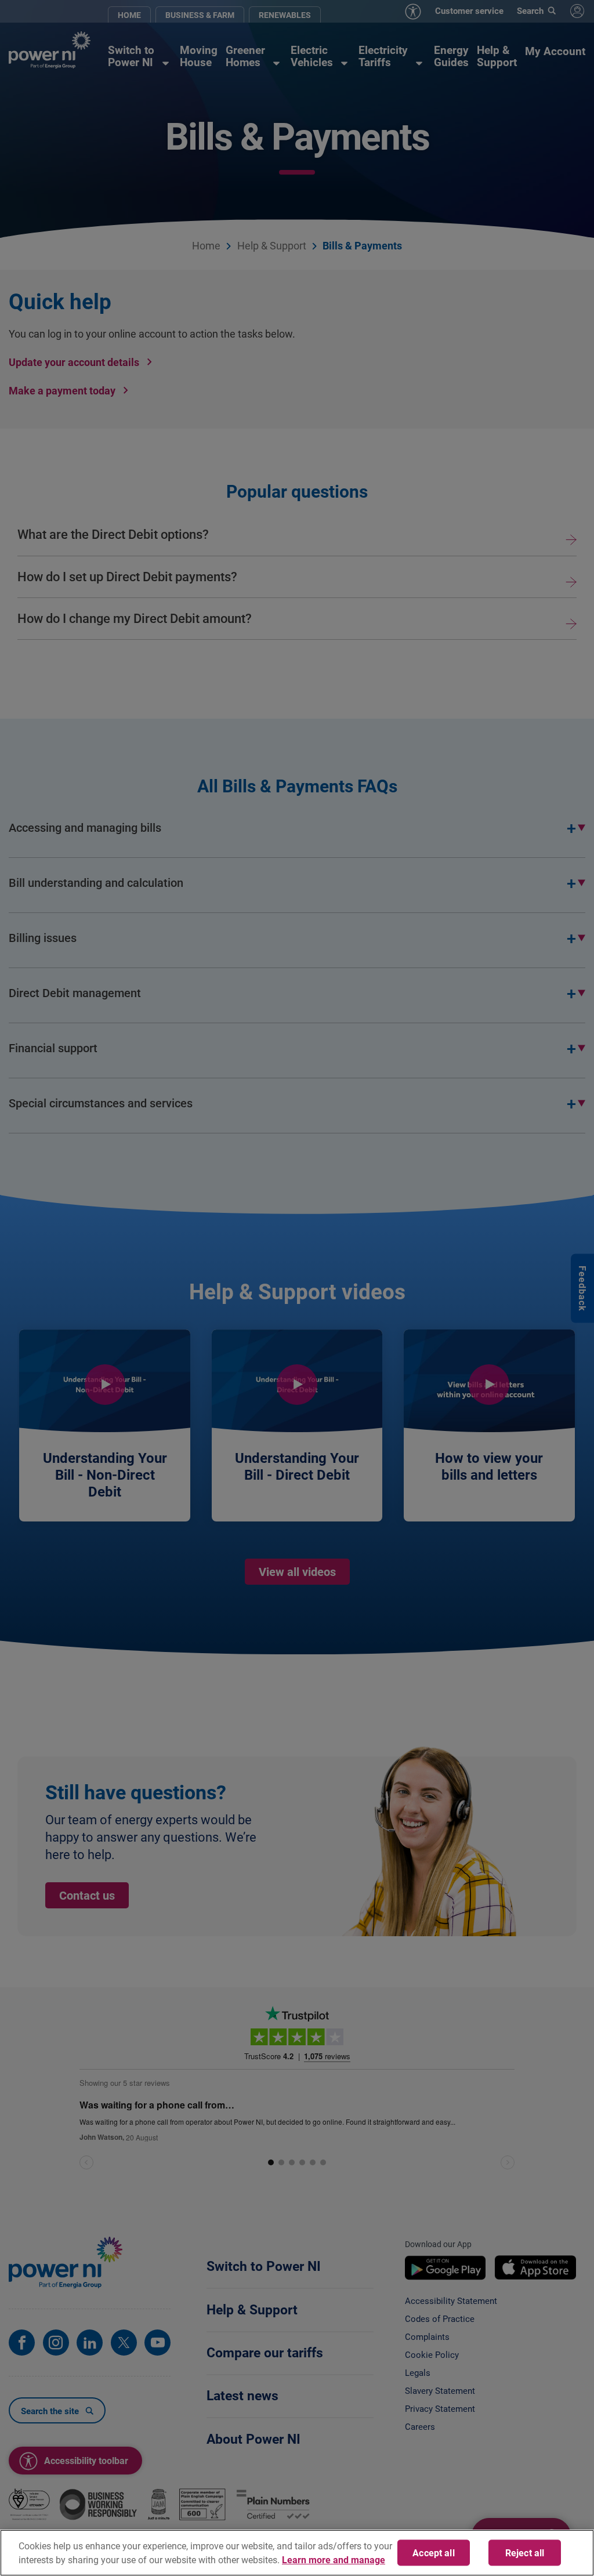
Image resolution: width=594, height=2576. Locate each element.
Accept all (434, 2553)
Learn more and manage (334, 2559)
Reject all (525, 2553)
